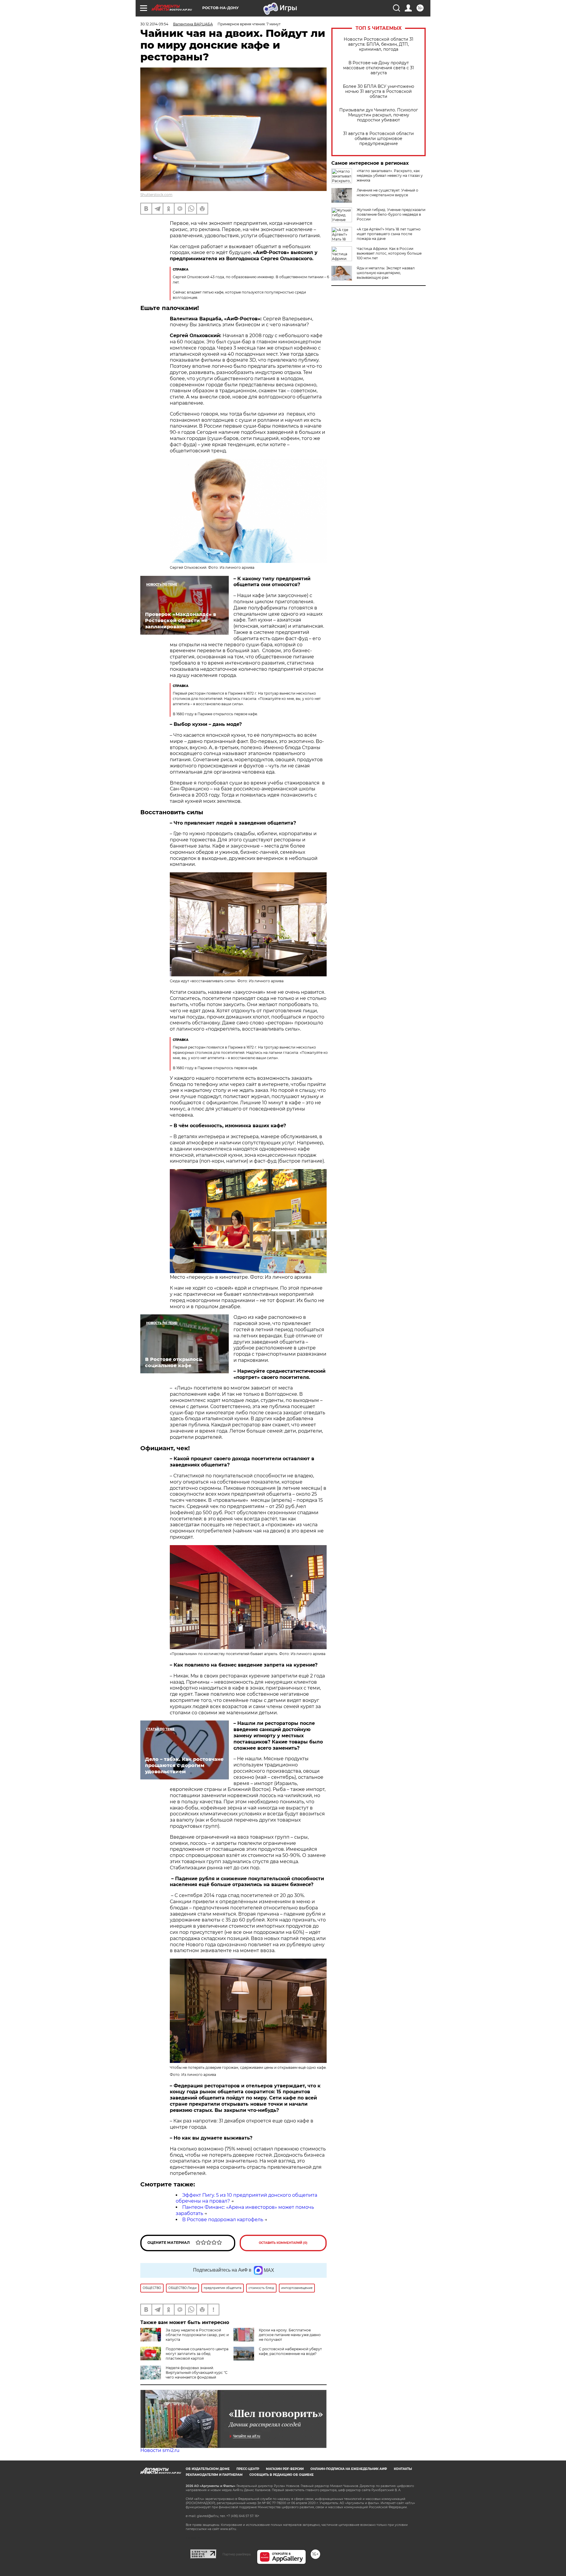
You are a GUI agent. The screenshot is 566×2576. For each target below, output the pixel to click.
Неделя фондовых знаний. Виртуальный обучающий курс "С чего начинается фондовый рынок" (184, 2375)
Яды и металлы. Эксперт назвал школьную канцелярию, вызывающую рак (386, 273)
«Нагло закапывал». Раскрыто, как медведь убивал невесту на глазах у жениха (390, 175)
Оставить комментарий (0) (283, 2243)
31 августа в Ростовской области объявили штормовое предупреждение (379, 139)
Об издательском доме (208, 2469)
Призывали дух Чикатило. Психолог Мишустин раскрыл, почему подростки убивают (379, 115)
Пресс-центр (248, 2469)
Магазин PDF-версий (285, 2469)
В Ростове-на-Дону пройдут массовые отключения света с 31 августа (379, 68)
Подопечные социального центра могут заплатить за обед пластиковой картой (197, 2354)
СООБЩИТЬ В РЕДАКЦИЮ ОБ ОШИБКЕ (282, 2475)
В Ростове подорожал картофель (223, 2220)
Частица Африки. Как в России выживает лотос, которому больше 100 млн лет (389, 253)
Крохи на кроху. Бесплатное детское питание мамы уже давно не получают (290, 2335)
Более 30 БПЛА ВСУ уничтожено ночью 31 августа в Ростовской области (379, 92)
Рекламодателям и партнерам (214, 2475)
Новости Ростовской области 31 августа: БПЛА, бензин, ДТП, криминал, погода (379, 44)
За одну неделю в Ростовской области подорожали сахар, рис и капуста (197, 2335)
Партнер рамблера (237, 2554)
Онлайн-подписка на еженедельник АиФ (349, 2469)
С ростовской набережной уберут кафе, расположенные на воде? (290, 2351)
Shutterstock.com (156, 195)
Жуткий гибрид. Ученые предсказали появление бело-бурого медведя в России (391, 214)
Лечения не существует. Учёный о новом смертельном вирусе (388, 193)
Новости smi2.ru (160, 2450)
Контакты (403, 2469)
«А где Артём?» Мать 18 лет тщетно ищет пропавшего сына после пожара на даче (389, 234)
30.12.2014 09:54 (154, 24)
